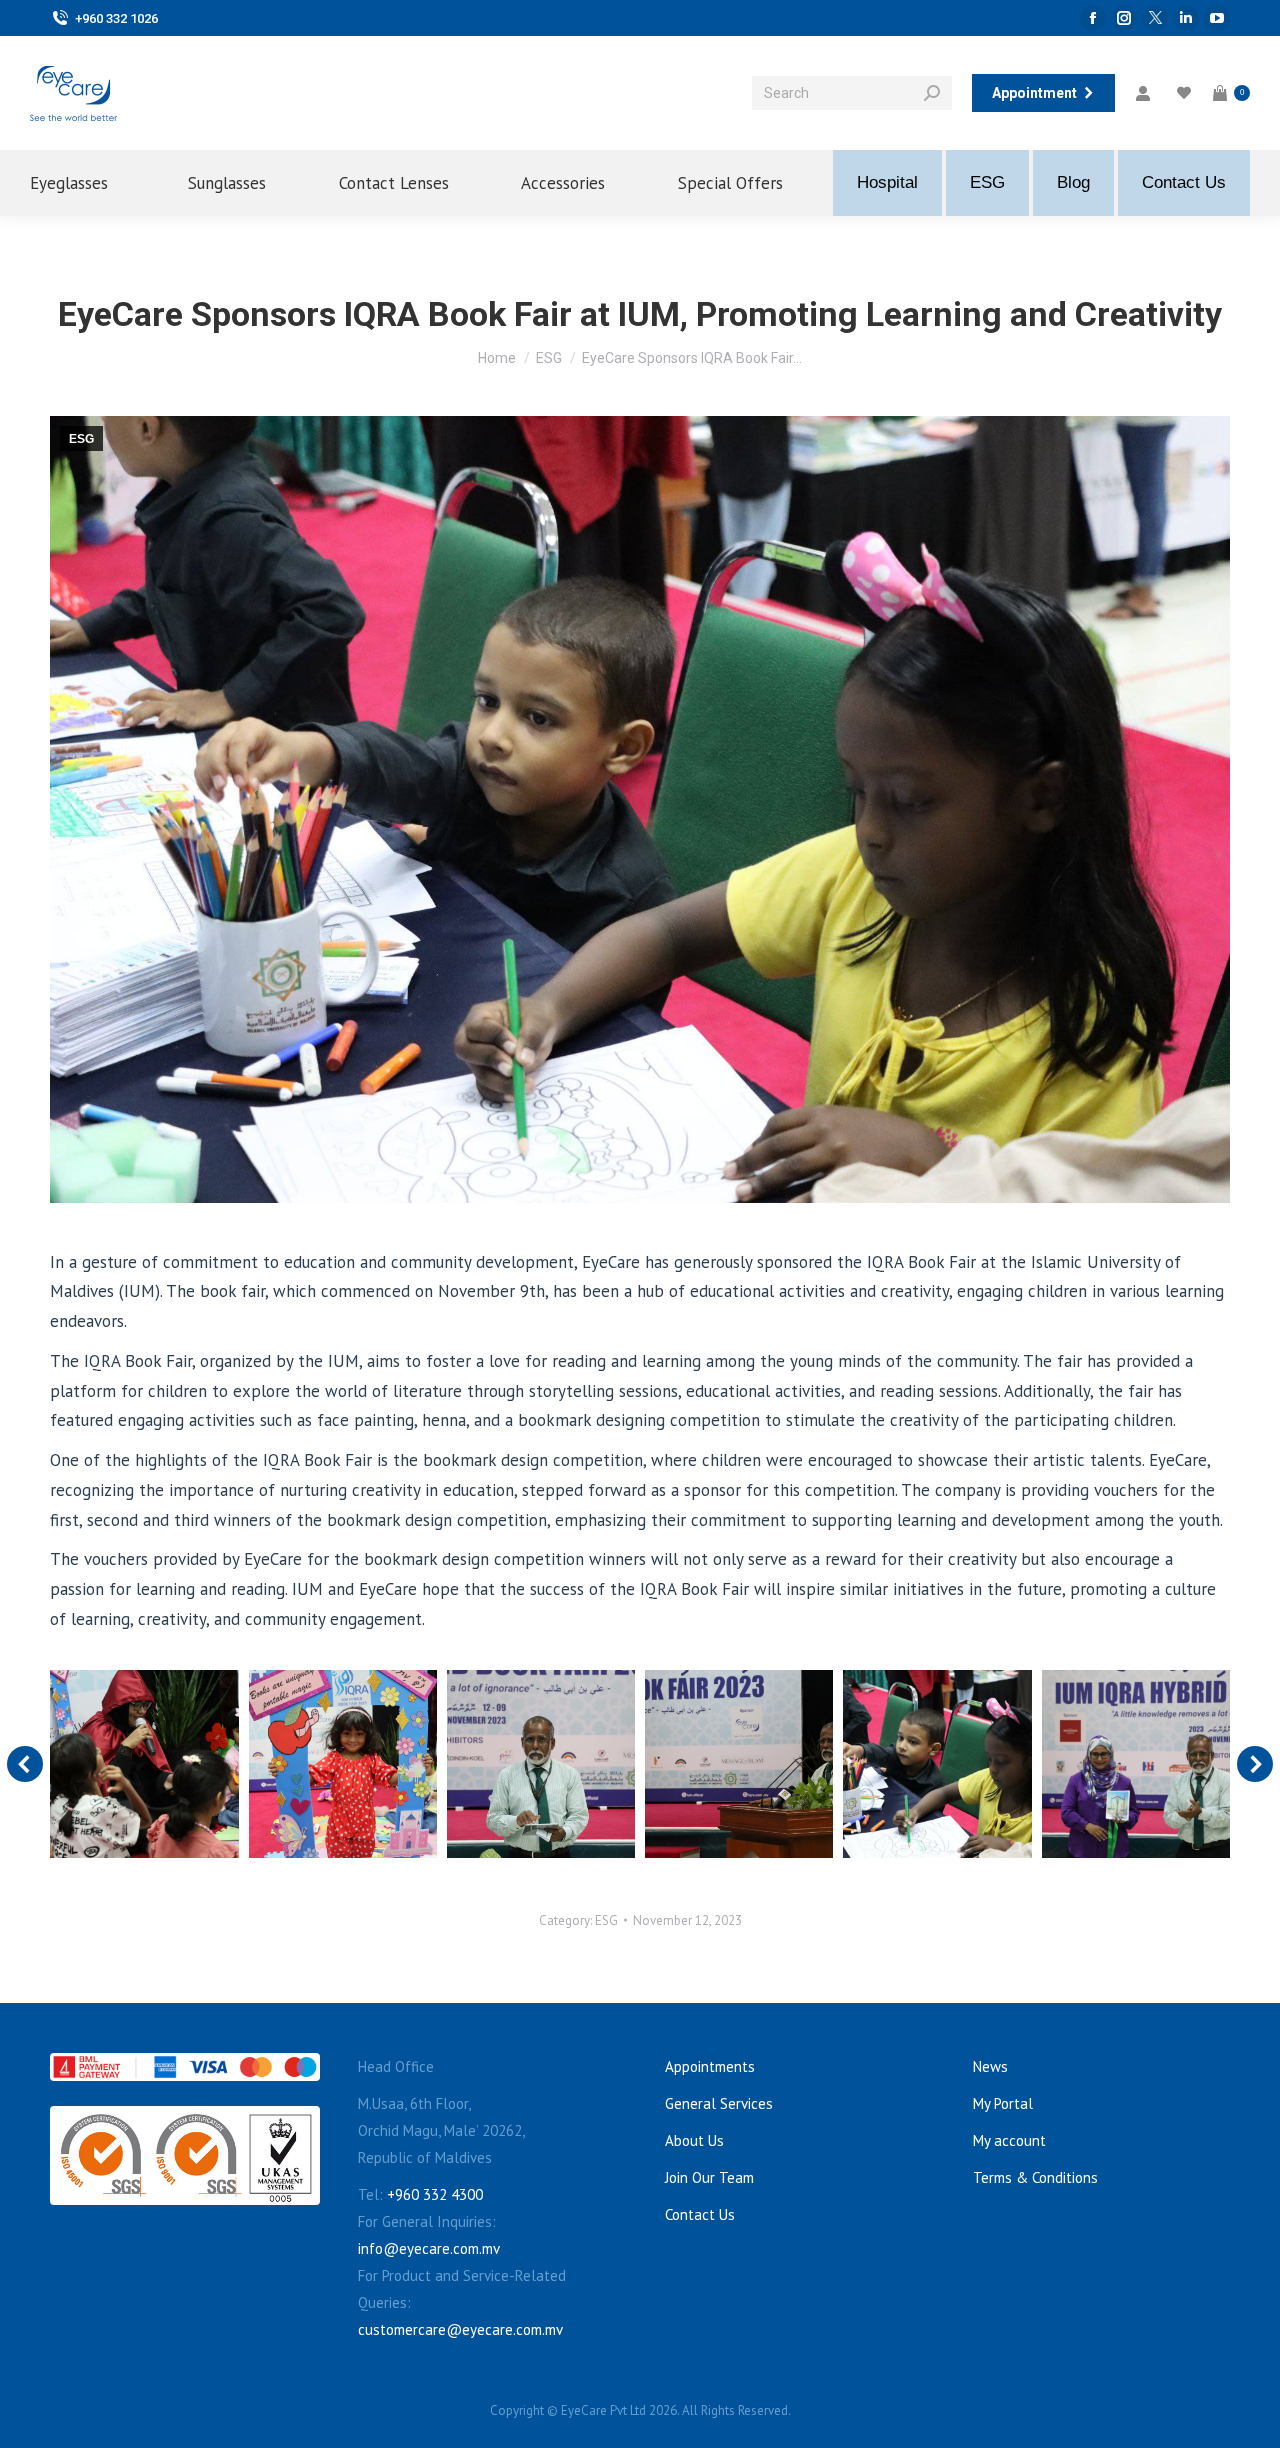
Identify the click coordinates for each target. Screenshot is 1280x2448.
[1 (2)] (541, 1764)
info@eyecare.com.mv (429, 2248)
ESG (81, 439)
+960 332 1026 (116, 18)
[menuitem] (84, 183)
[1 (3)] (343, 1764)
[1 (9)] (1136, 1764)
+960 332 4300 (435, 2194)
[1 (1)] (739, 1764)
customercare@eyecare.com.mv (460, 2329)
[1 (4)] (144, 1764)
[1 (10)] (937, 1764)
